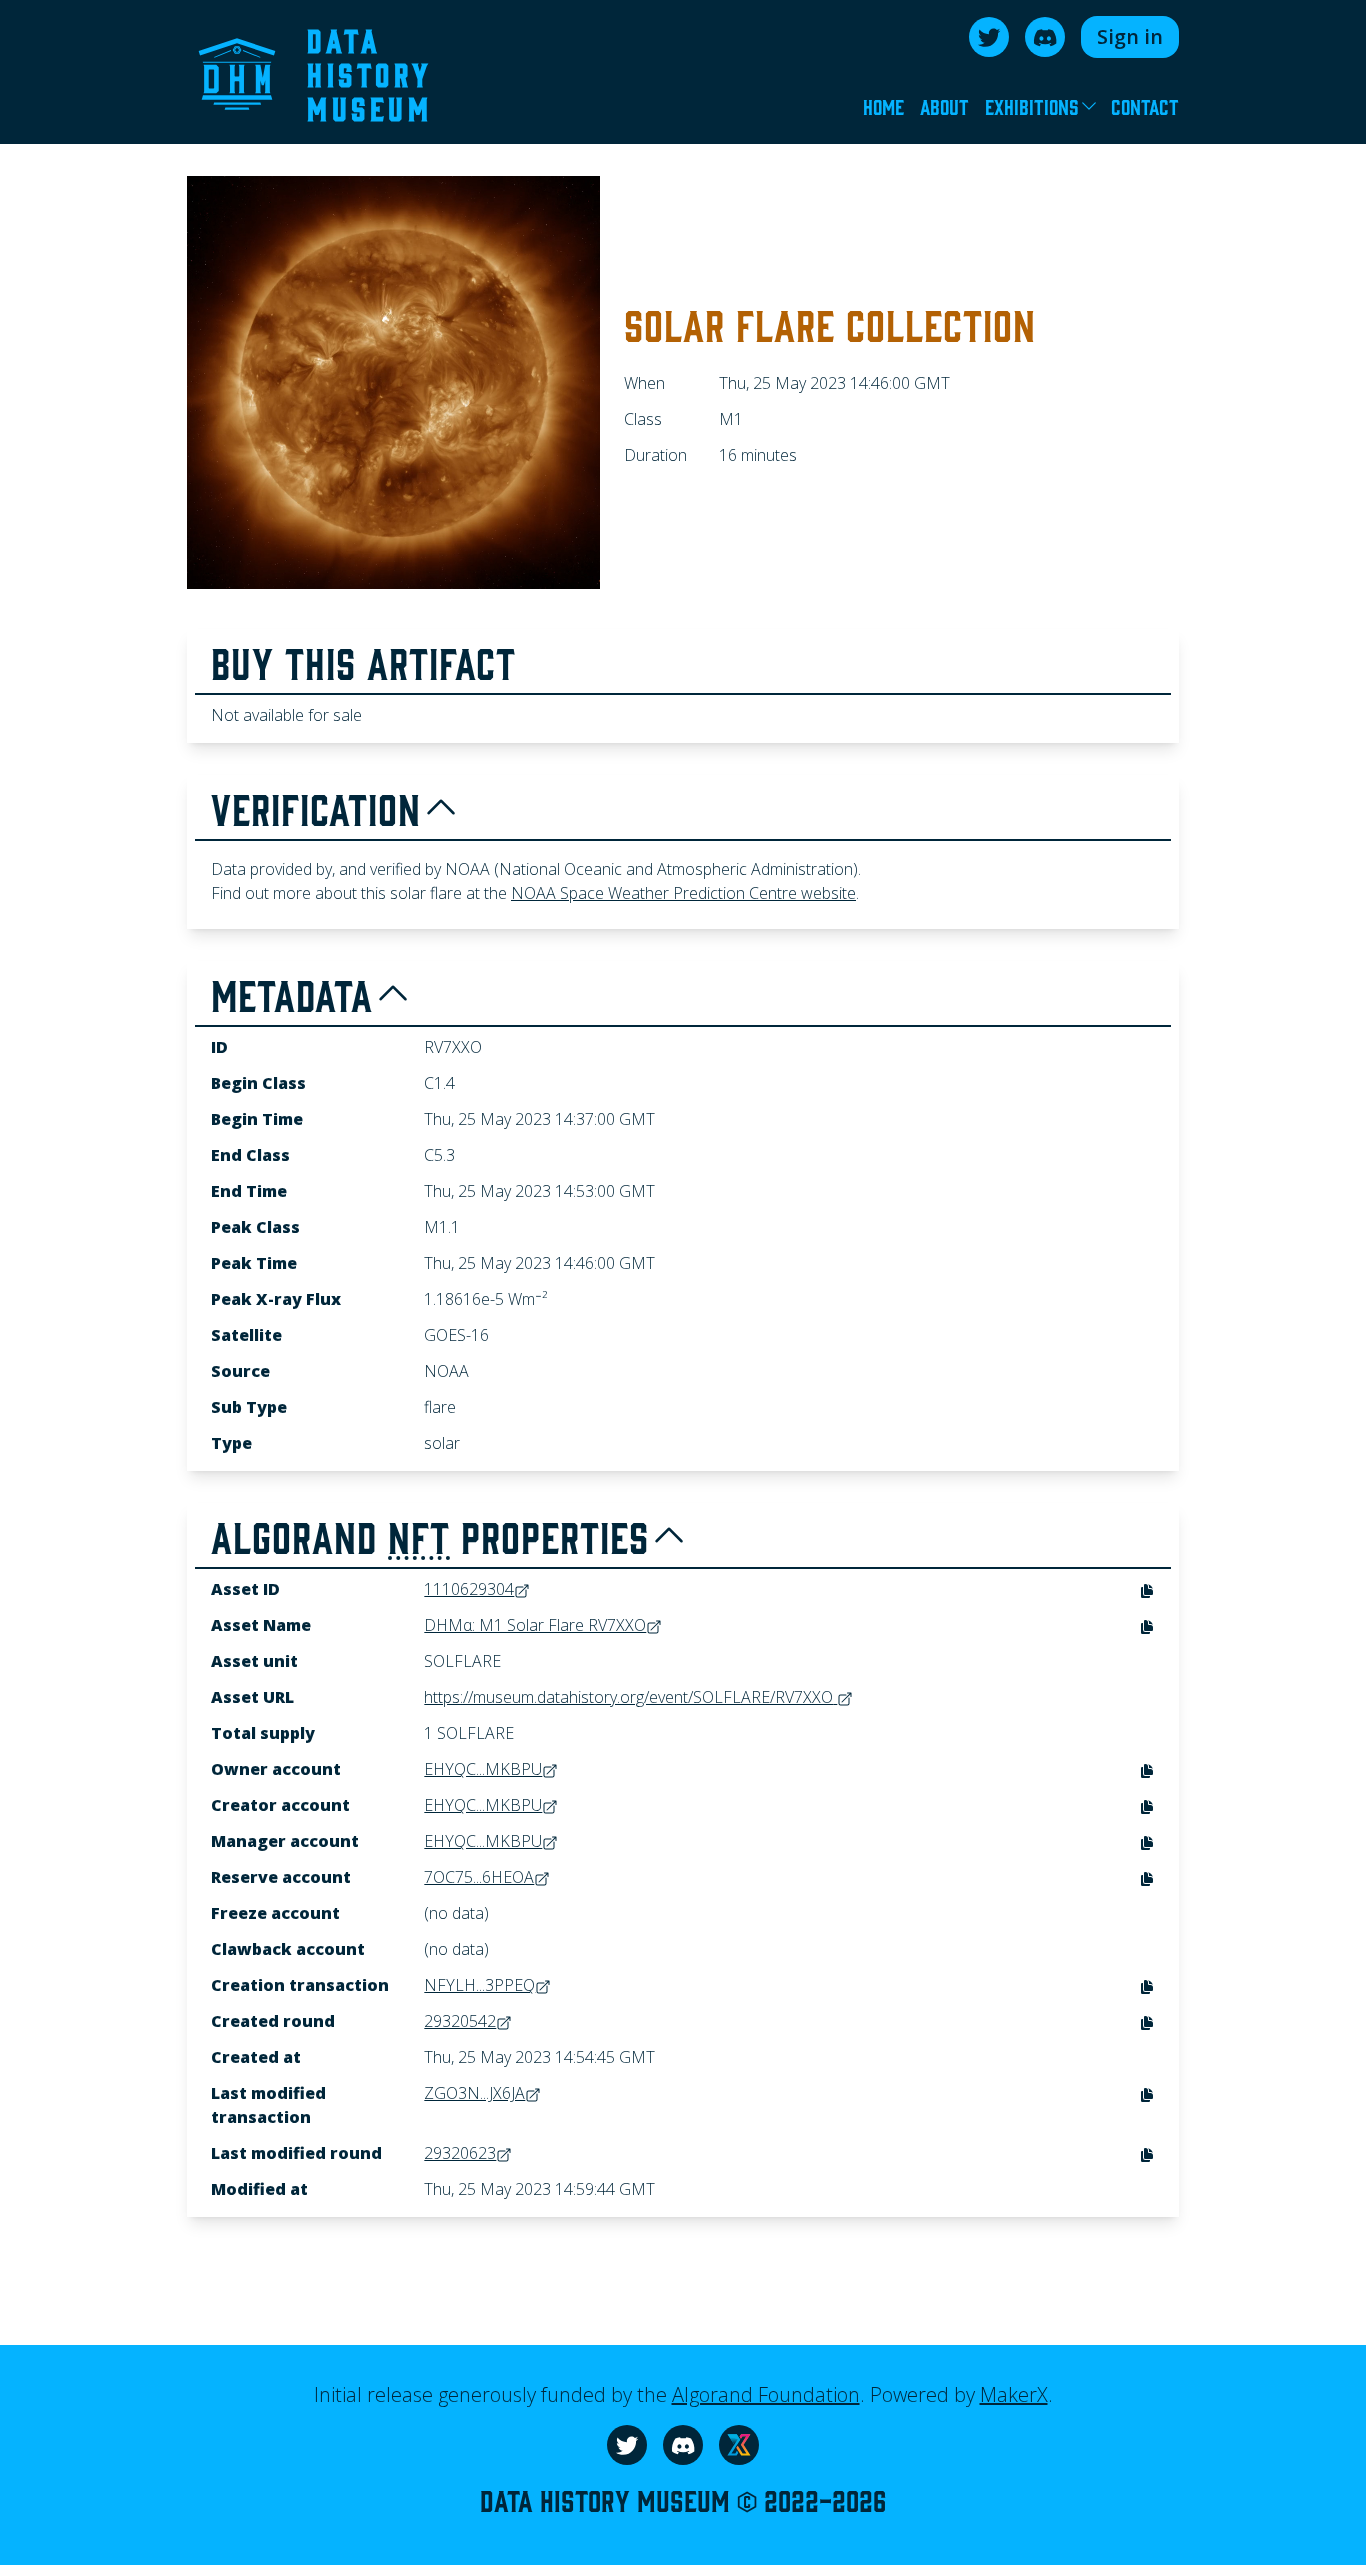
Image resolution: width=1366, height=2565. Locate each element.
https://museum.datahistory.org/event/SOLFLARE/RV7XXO (628, 1697)
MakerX (1014, 2394)
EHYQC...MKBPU (483, 1769)
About (944, 106)
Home (883, 106)
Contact (1145, 106)
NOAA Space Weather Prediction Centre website (683, 893)
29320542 (460, 2021)
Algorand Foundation (766, 2394)
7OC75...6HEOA (479, 1877)
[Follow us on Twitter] (989, 37)
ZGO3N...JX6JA (474, 2093)
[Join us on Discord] (1045, 37)
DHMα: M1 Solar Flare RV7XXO (535, 1625)
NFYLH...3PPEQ (479, 1985)
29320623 (460, 2153)
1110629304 (469, 1589)
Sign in (1130, 36)
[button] (1147, 1591)
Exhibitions (1032, 106)
